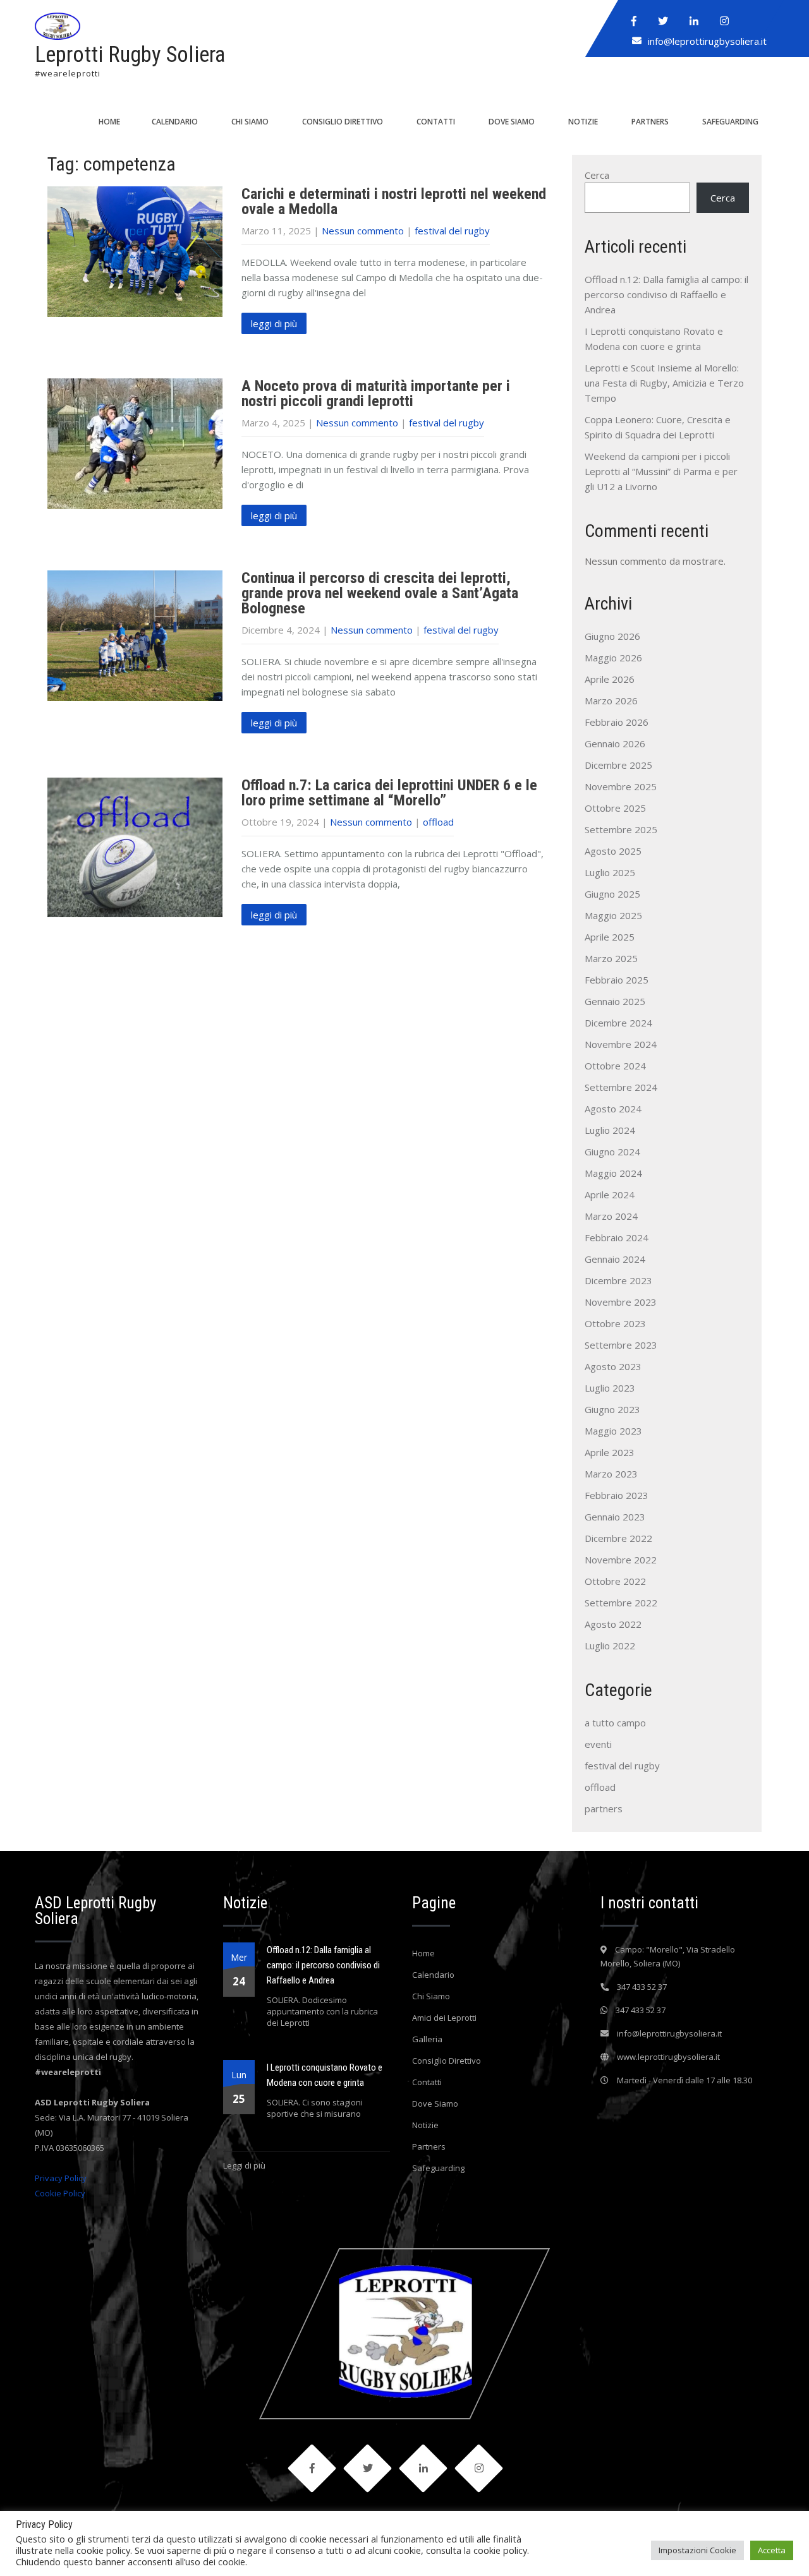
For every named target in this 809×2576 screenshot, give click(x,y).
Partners (650, 122)
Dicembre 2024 (618, 1023)
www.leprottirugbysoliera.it (668, 2057)
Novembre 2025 (621, 786)
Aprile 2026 (610, 679)
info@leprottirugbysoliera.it (707, 41)
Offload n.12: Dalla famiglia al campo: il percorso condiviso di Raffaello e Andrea (666, 294)
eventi (598, 1744)
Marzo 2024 (611, 1216)
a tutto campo (615, 1723)
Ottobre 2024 (615, 1066)
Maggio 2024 (613, 1173)
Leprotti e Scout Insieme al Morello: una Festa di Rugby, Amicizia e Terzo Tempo (664, 383)
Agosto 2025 (613, 851)
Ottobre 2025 (615, 808)
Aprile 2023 (610, 1452)
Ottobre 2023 (615, 1323)
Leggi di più (244, 2165)
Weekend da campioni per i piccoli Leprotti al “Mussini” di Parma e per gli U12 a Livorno (661, 471)
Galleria (427, 2039)
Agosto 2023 (613, 1366)
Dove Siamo (512, 122)
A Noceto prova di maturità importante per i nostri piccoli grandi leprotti (376, 394)
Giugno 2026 (612, 636)
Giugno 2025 (612, 894)
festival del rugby (452, 231)
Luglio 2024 (610, 1130)
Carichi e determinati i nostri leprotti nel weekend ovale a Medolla (394, 202)
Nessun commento (363, 231)
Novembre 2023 (621, 1302)
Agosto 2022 (613, 1624)
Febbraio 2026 (617, 722)
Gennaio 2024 (615, 1259)
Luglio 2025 (610, 872)
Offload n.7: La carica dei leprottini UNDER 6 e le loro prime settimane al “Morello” (389, 793)
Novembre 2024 (621, 1044)
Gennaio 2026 (615, 743)
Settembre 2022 (621, 1603)
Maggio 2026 (613, 658)
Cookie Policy (60, 2193)
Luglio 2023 (610, 1388)
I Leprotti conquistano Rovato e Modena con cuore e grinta (325, 2075)
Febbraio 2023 (617, 1495)
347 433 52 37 (642, 1987)
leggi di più (274, 323)
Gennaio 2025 (615, 1001)
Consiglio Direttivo (343, 122)
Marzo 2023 (611, 1474)
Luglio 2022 (610, 1646)
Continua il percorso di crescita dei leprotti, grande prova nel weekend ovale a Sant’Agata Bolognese (380, 593)
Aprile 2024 (610, 1195)
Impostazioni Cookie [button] (697, 2550)
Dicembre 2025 (618, 765)
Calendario (175, 122)
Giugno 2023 (612, 1409)
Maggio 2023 (613, 1431)
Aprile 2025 (610, 937)
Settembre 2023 (621, 1345)
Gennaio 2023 (615, 1517)
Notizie (583, 122)
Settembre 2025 (621, 829)
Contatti (436, 122)
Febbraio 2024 (617, 1237)
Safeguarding (730, 122)
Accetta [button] (772, 2550)
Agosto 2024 (613, 1109)
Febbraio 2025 (617, 980)
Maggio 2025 (613, 915)
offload (438, 822)
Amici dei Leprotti (444, 2018)
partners (604, 1809)
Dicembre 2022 (618, 1538)
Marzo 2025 (611, 958)
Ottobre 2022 (615, 1581)
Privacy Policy (61, 2178)
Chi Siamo (250, 122)
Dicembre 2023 (618, 1280)
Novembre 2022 (621, 1560)
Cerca (597, 175)
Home (109, 122)
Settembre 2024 (621, 1087)
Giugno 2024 (612, 1152)
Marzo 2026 (611, 701)
